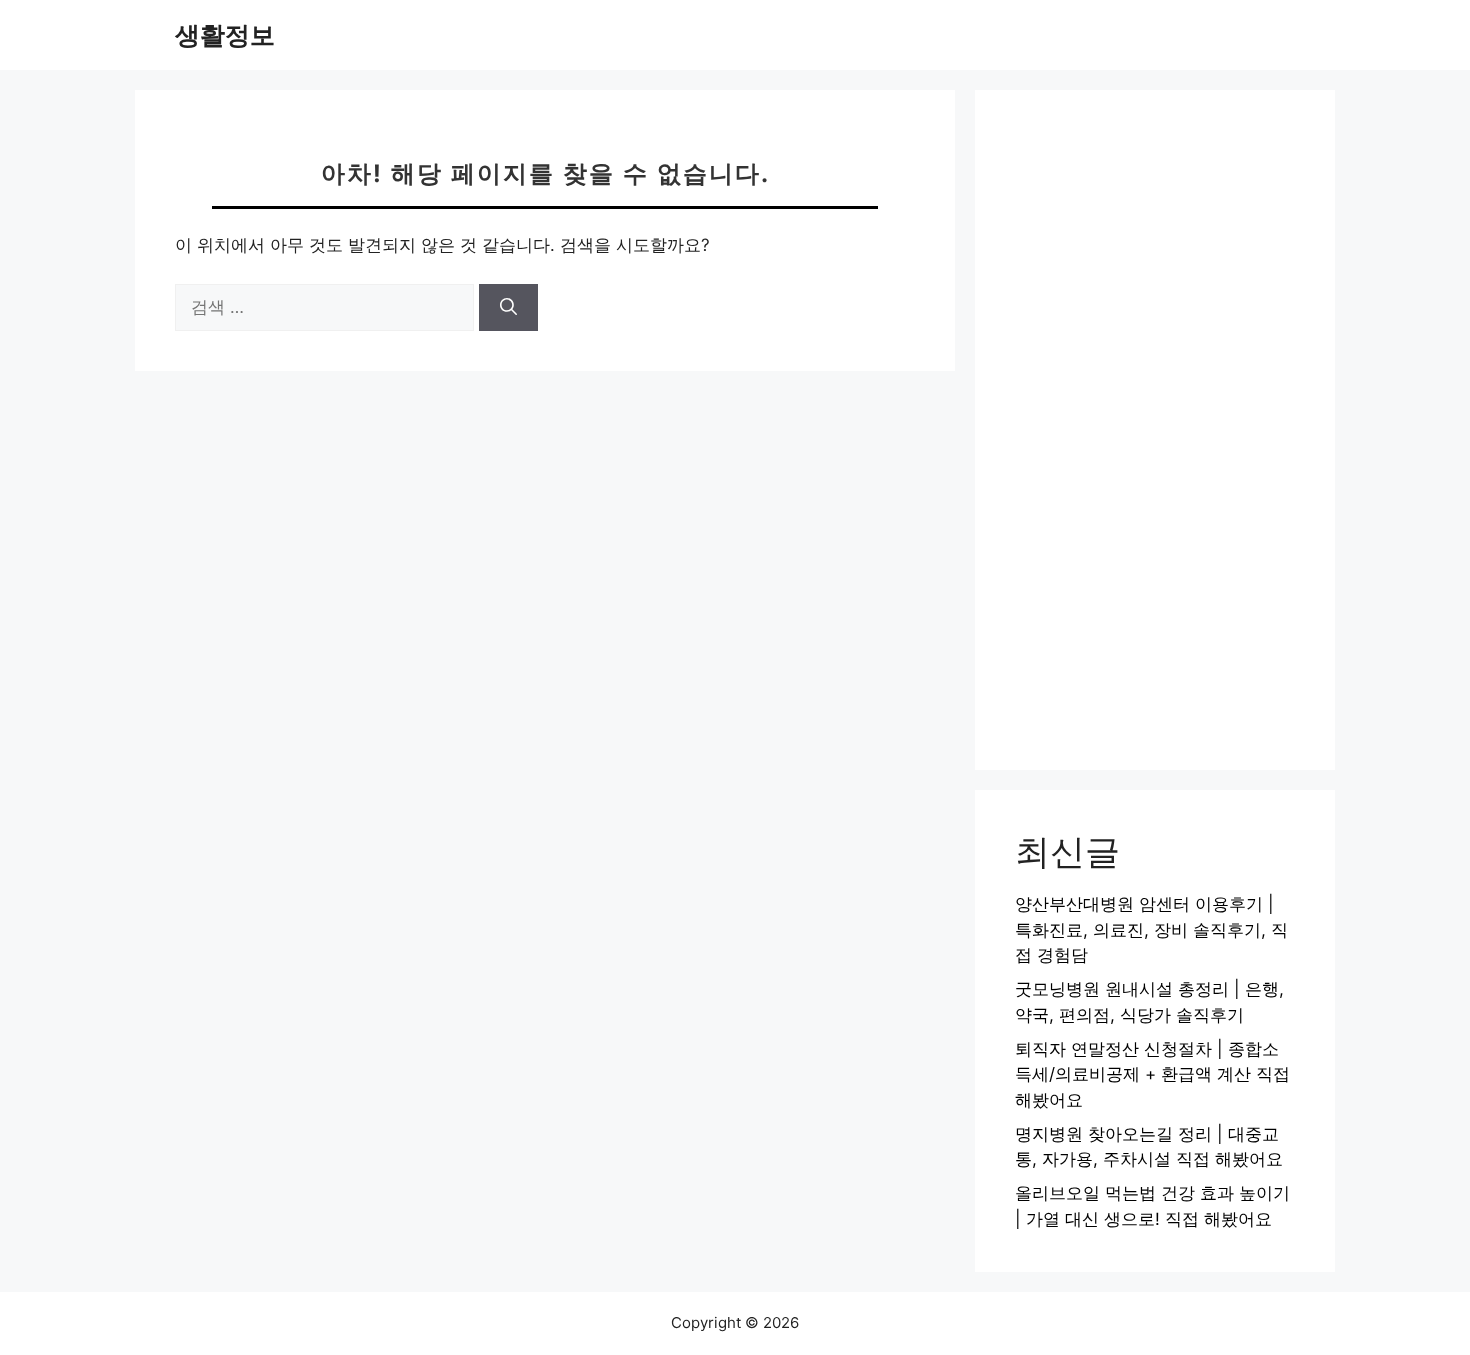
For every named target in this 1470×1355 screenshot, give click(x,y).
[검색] (508, 308)
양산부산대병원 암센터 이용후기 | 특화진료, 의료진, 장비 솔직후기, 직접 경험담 (1151, 929)
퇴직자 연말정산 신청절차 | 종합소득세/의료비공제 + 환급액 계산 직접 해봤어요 (1152, 1074)
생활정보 (225, 35)
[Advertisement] (1155, 430)
